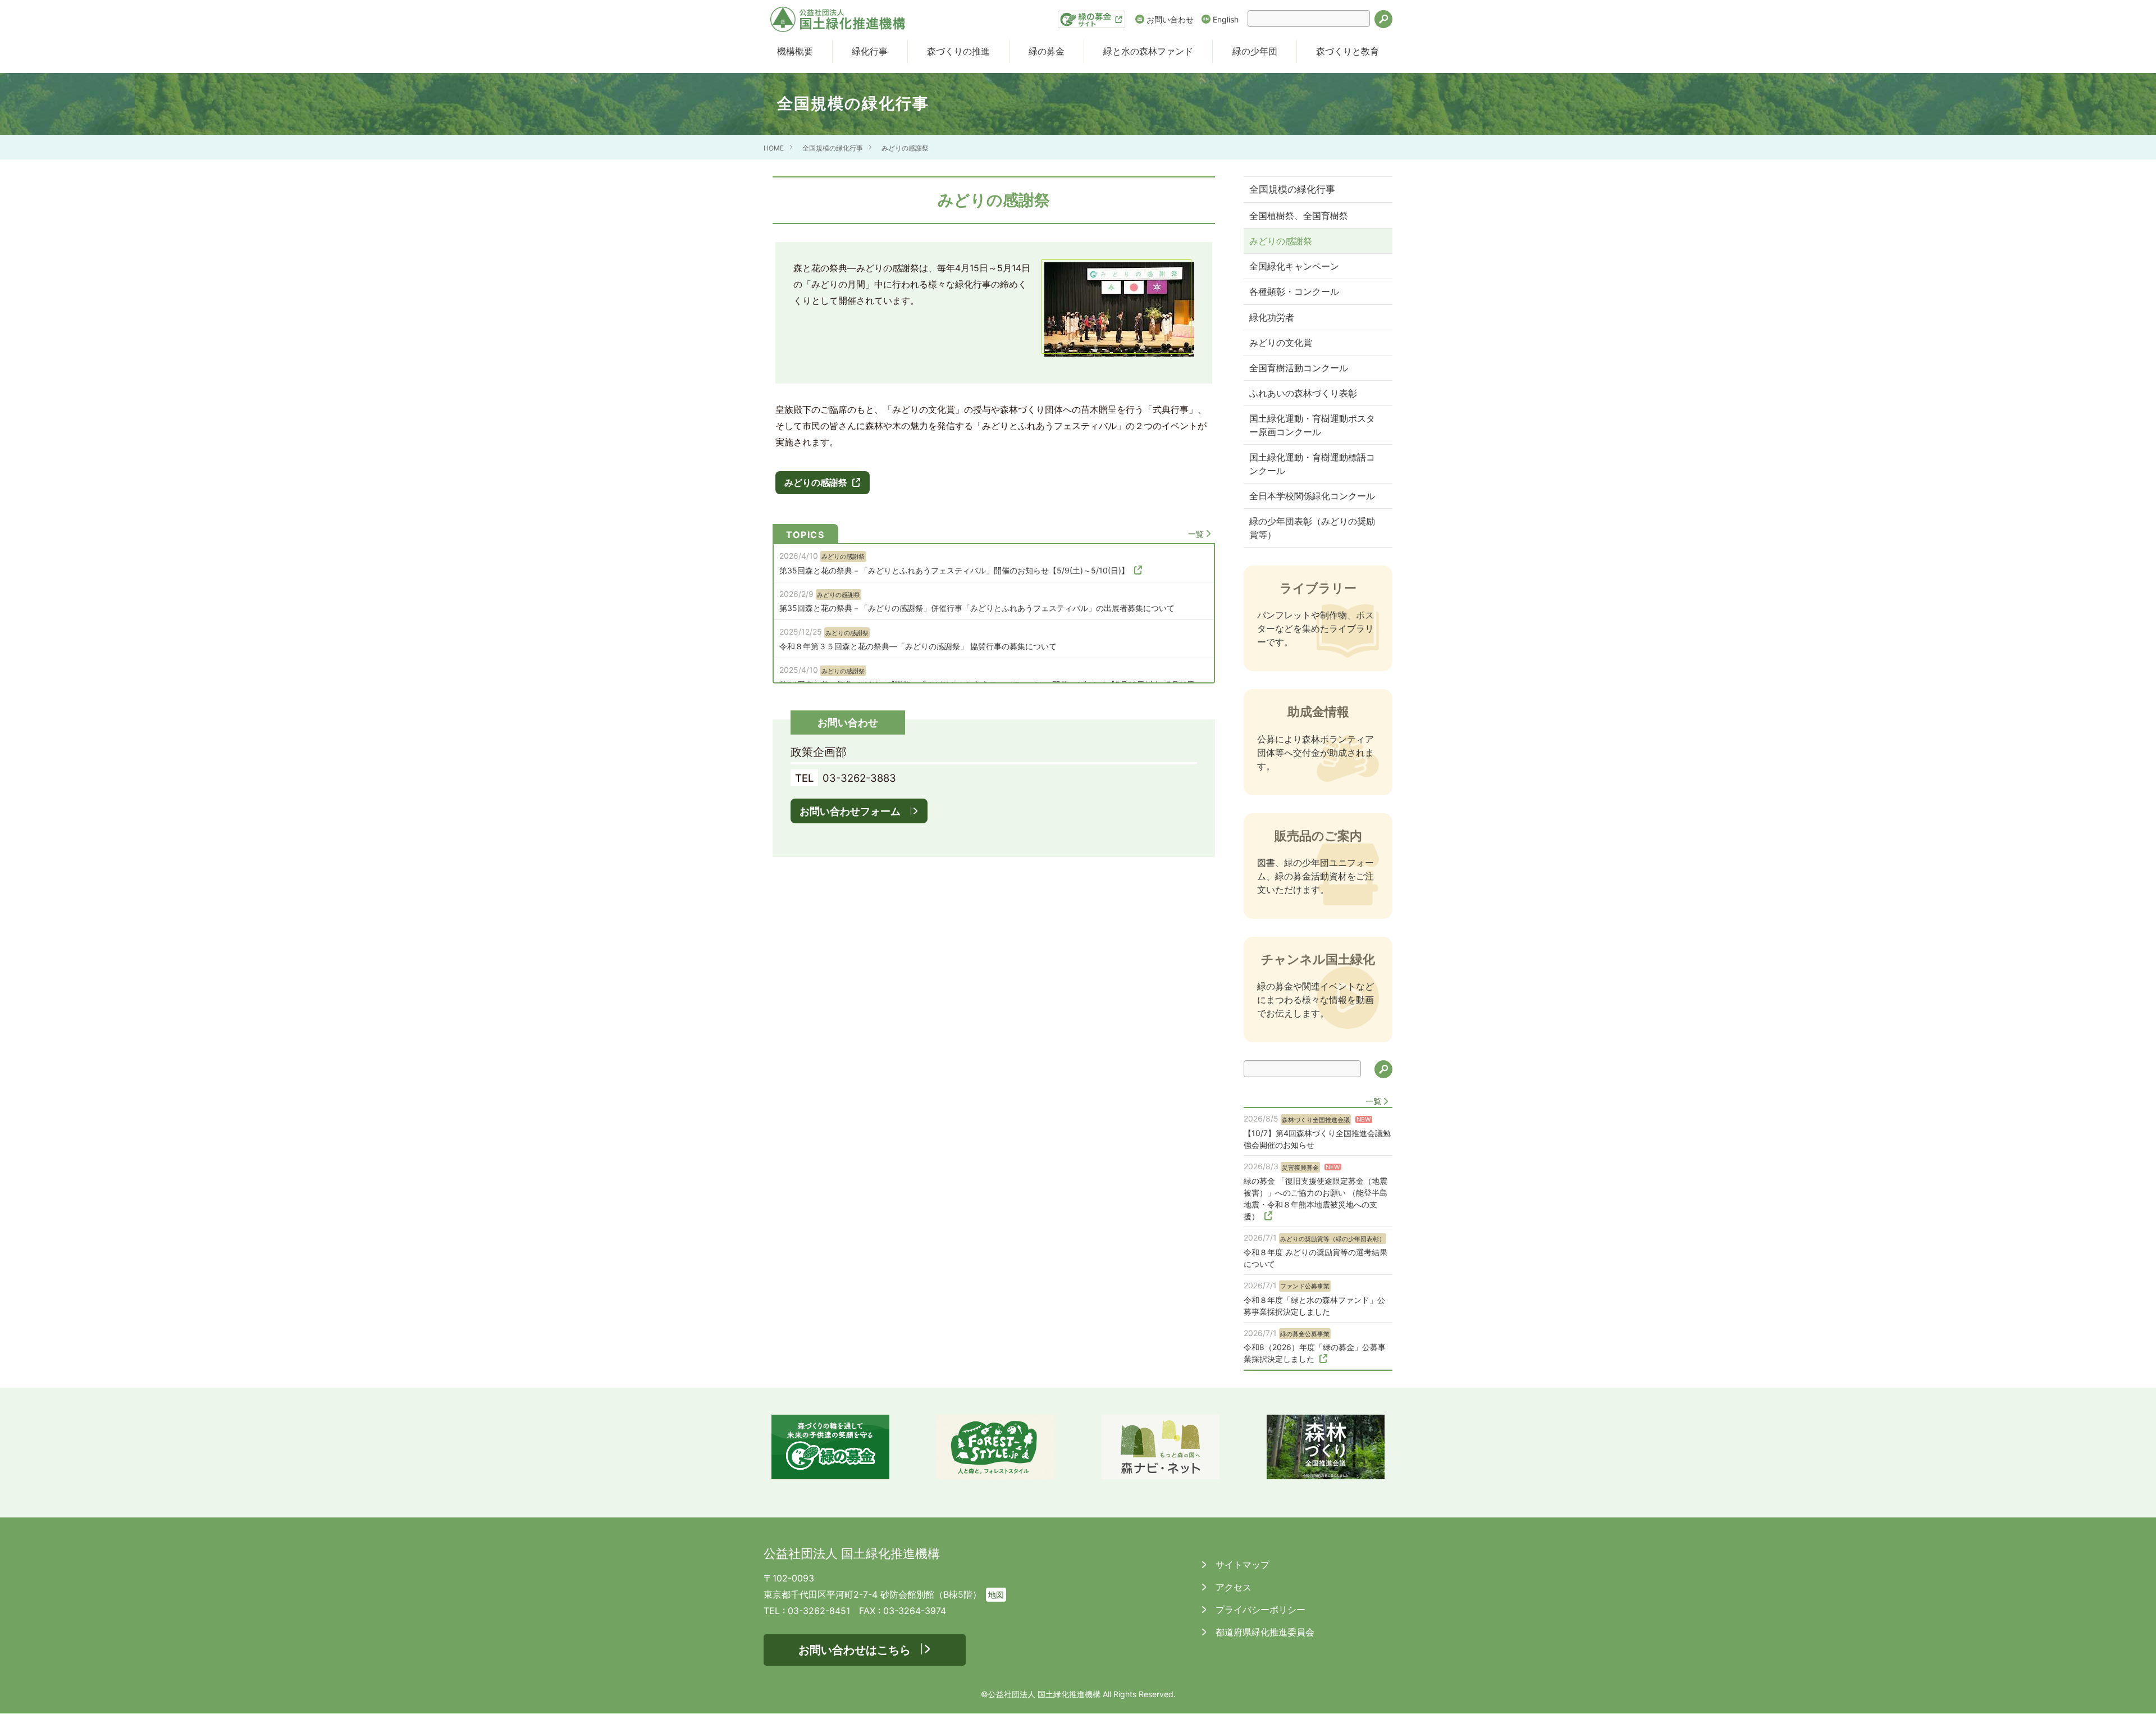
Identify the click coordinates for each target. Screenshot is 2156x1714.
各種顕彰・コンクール (1294, 291)
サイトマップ (1241, 1565)
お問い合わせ (1170, 19)
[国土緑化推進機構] (838, 19)
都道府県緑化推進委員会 (1264, 1632)
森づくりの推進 (958, 51)
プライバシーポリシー (1259, 1610)
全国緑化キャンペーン (1294, 266)
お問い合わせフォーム (850, 811)
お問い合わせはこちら (855, 1650)
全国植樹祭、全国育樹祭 (1299, 216)
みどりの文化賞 (1281, 343)
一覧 (1196, 534)
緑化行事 (870, 51)
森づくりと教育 (1347, 51)
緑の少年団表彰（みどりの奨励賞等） (1312, 528)
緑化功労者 (1272, 317)
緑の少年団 (1255, 51)
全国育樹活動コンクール (1299, 368)
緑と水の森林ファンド (1148, 51)
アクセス (1232, 1587)
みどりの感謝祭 (905, 148)
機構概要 (795, 51)
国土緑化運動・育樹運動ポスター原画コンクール (1312, 425)
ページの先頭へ (2132, 1690)
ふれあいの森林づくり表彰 (1303, 393)
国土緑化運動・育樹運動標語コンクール (1312, 464)
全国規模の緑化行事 (833, 148)
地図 (996, 1595)
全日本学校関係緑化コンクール (1312, 496)
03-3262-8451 (819, 1611)
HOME (774, 148)
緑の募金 (1047, 51)
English (1226, 19)
